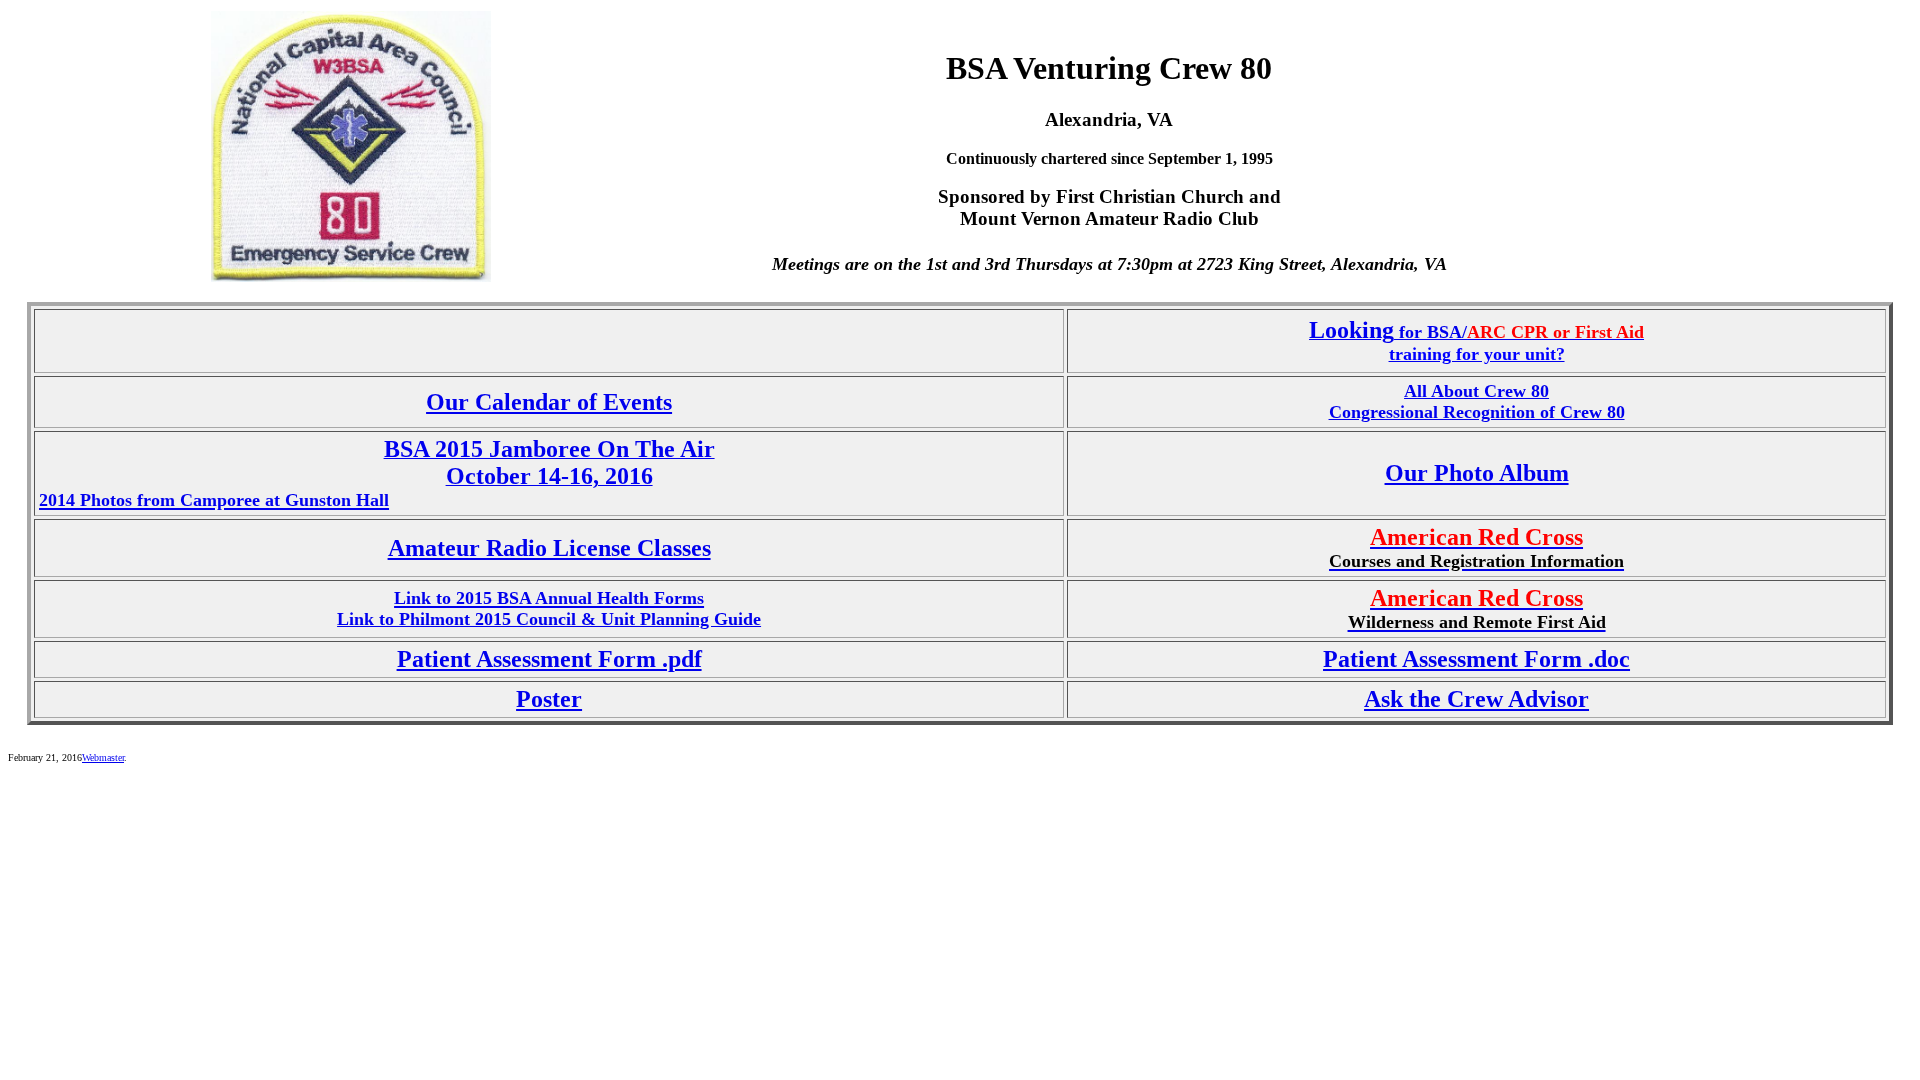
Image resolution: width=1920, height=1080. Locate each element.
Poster (549, 699)
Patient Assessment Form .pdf (549, 659)
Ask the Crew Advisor (1476, 699)
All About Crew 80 (1476, 391)
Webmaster (103, 757)
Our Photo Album (1477, 473)
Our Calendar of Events (549, 402)
